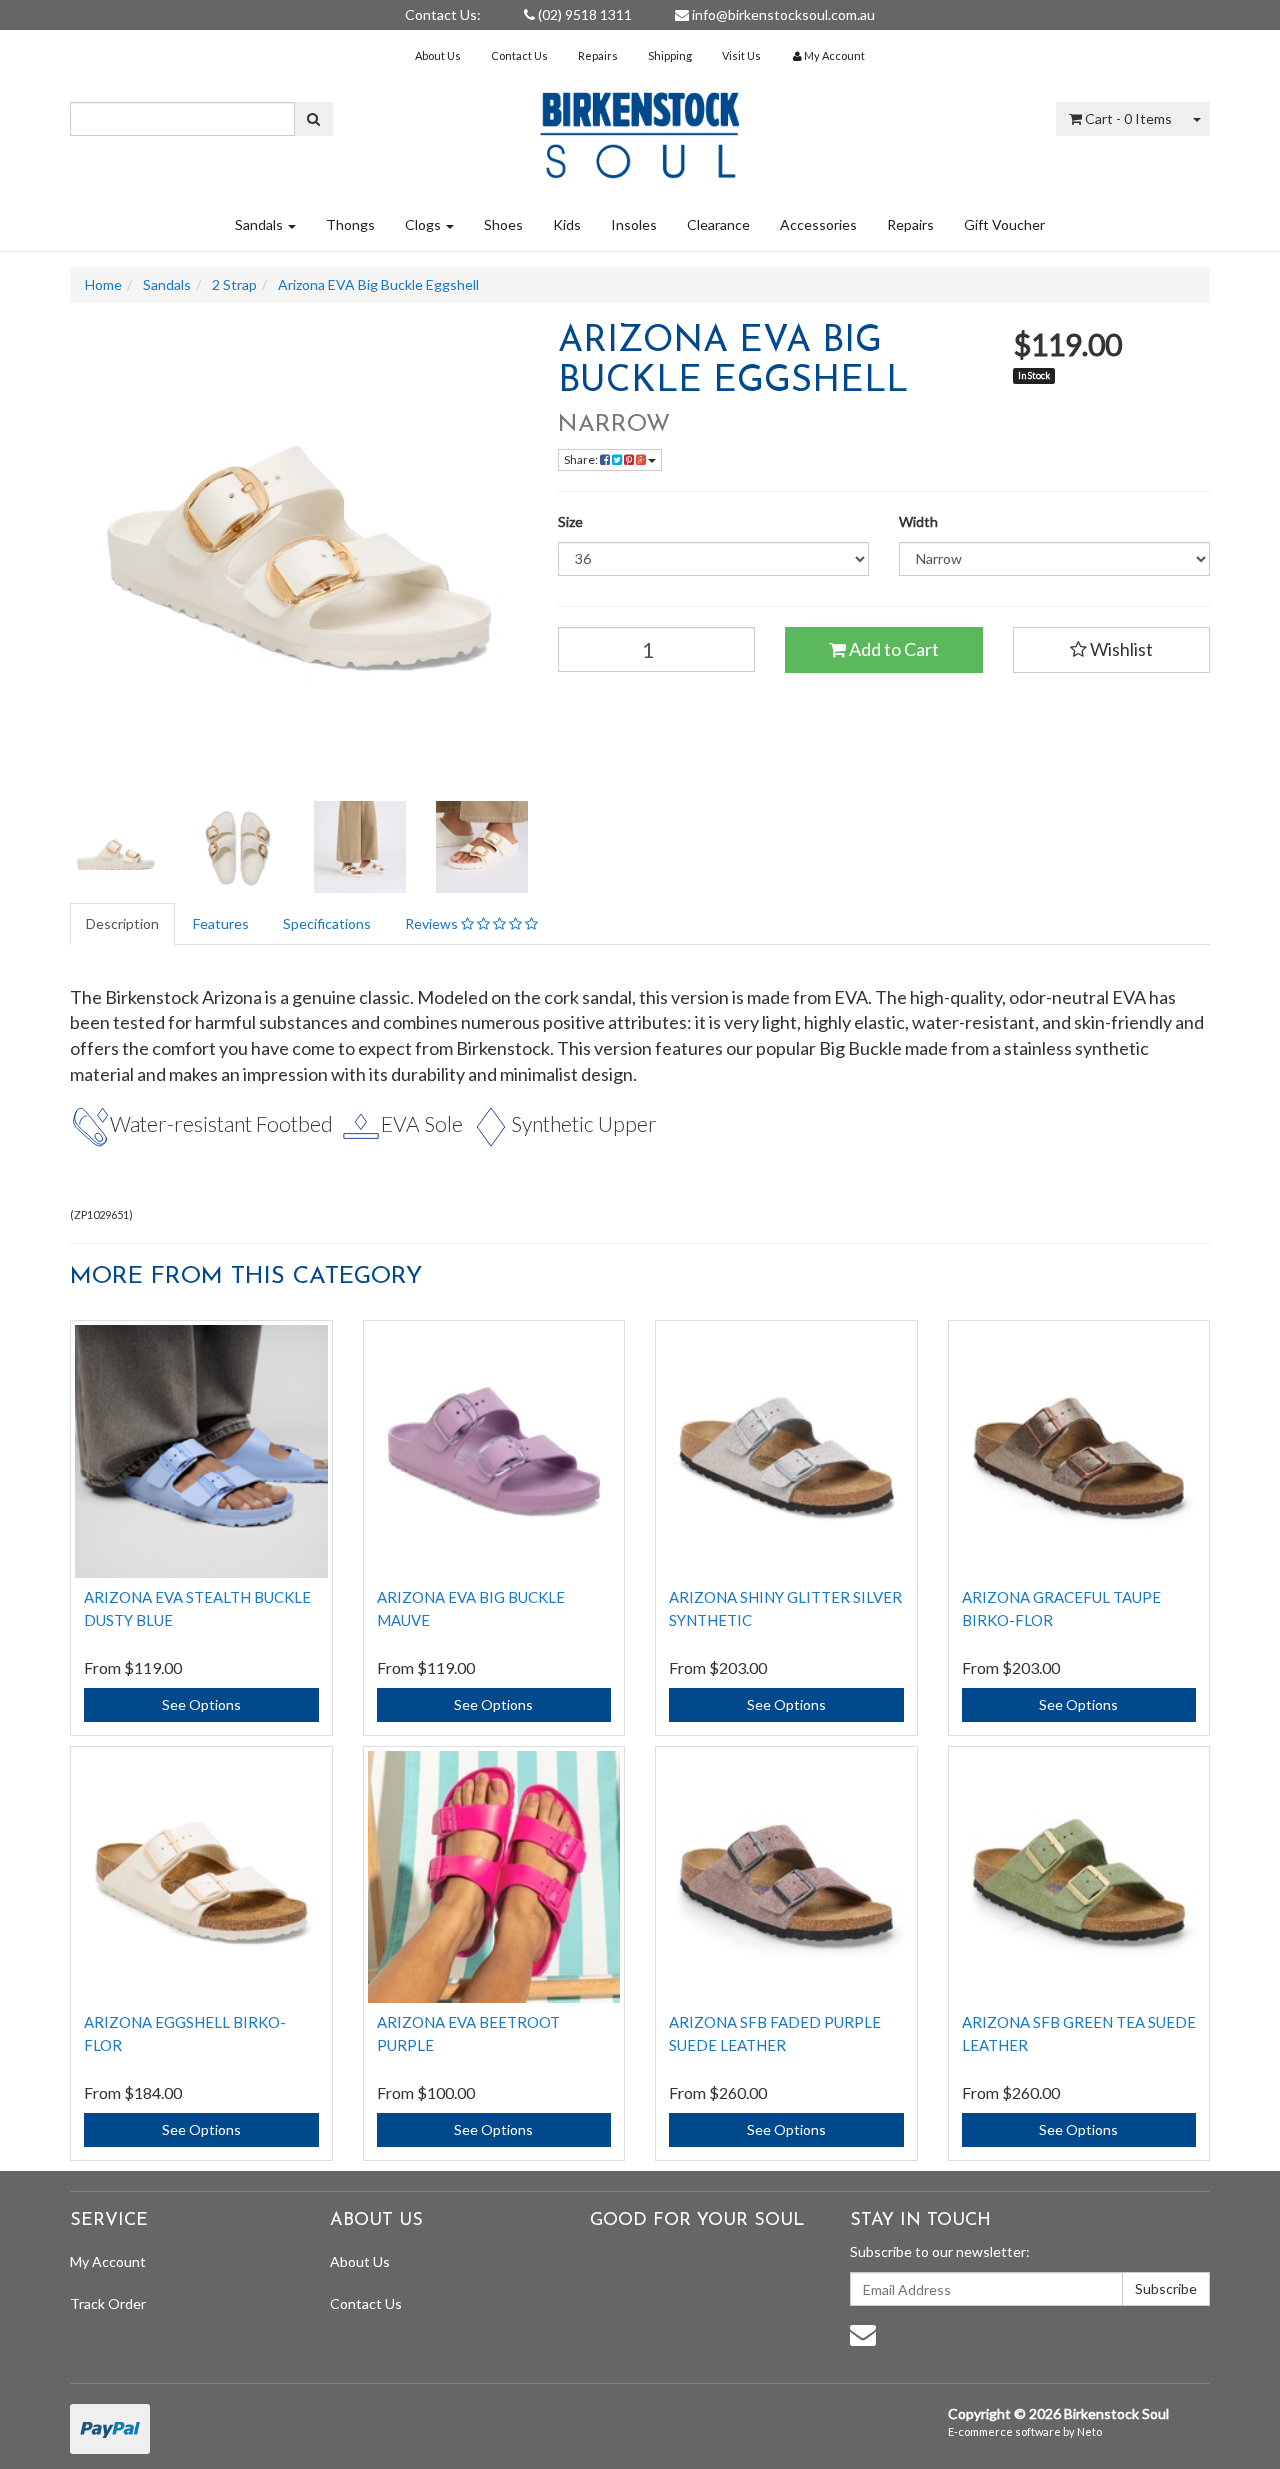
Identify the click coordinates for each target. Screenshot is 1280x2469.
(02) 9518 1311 (583, 14)
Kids (567, 224)
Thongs (350, 224)
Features (221, 923)
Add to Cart (892, 649)
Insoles (634, 224)
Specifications (327, 923)
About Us (438, 55)
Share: (582, 459)
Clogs (424, 224)
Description (122, 923)
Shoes (503, 224)
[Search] (313, 119)
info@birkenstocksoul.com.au (782, 14)
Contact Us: (443, 14)
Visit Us (741, 55)
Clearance (718, 224)
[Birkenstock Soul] (640, 128)
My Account (108, 2261)
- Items (1128, 118)
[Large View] (116, 847)
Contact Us (519, 55)
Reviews (433, 923)
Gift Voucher (1004, 224)
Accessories (818, 224)
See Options (201, 1704)
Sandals (260, 224)
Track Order (108, 2303)
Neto (1089, 2431)
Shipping (670, 55)
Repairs (598, 55)
